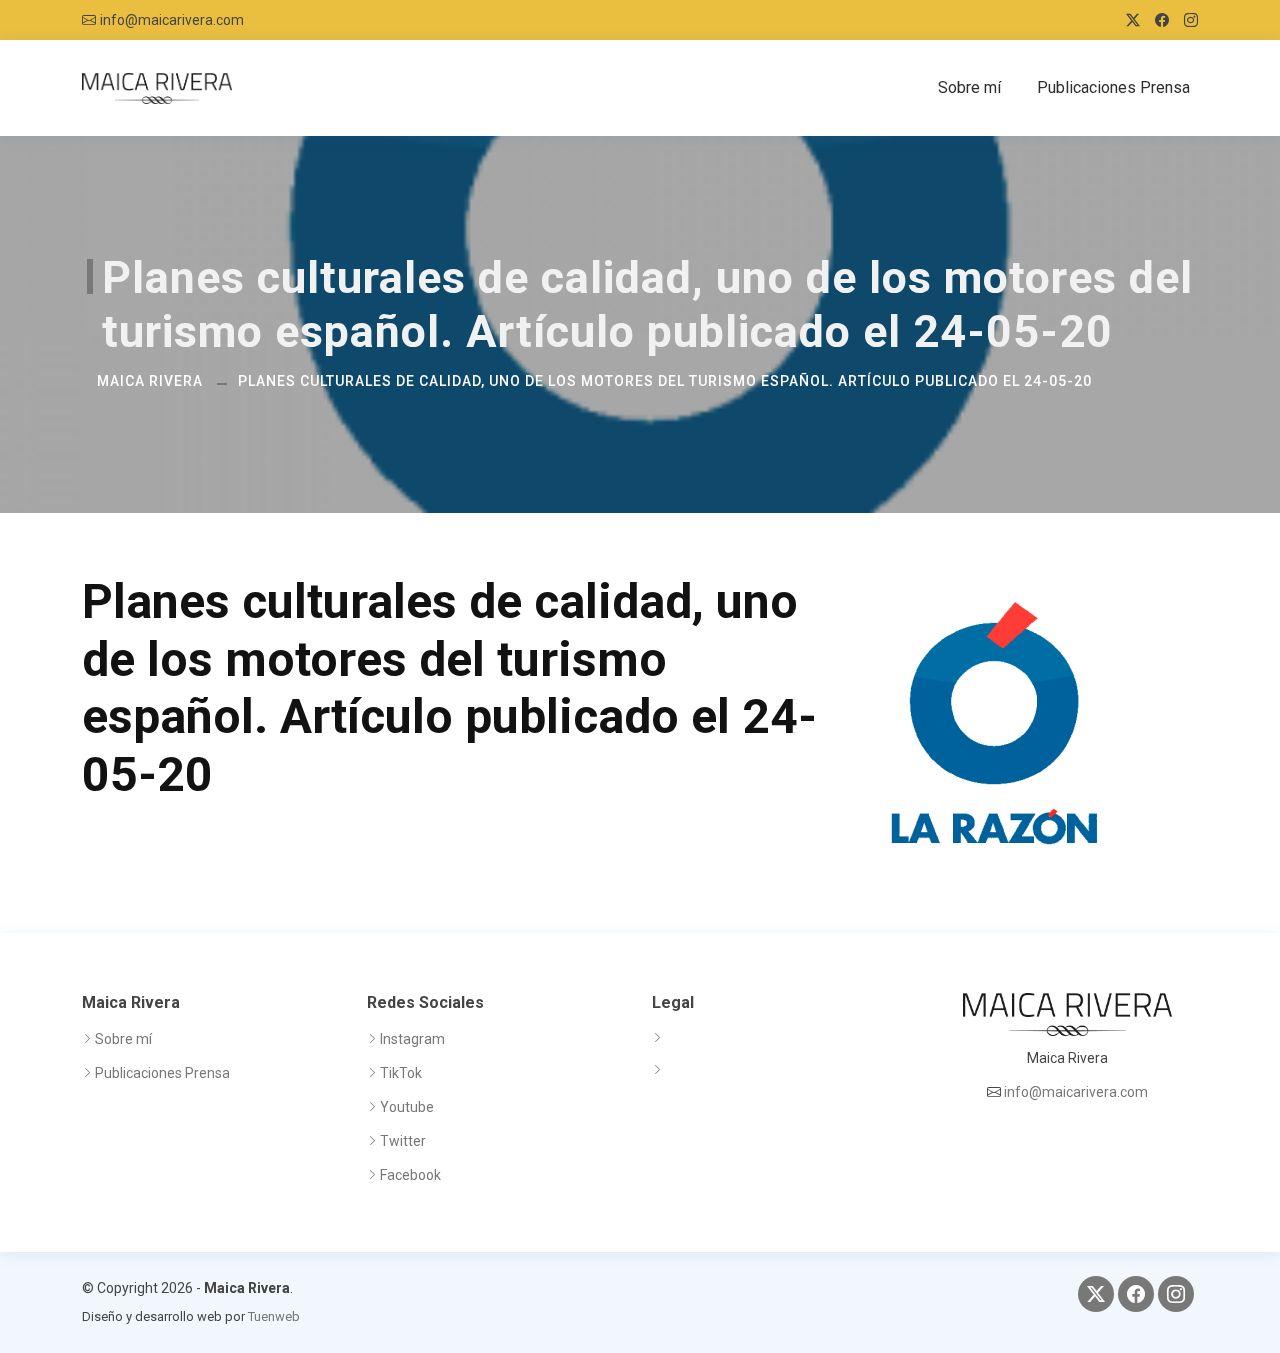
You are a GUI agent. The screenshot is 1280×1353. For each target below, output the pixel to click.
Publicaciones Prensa (1113, 87)
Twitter (403, 1141)
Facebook (410, 1175)
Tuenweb (274, 1316)
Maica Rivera (150, 381)
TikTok (401, 1073)
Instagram (412, 1039)
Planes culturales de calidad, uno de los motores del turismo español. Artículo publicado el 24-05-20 (665, 381)
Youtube (407, 1107)
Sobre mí (969, 87)
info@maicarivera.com (172, 20)
